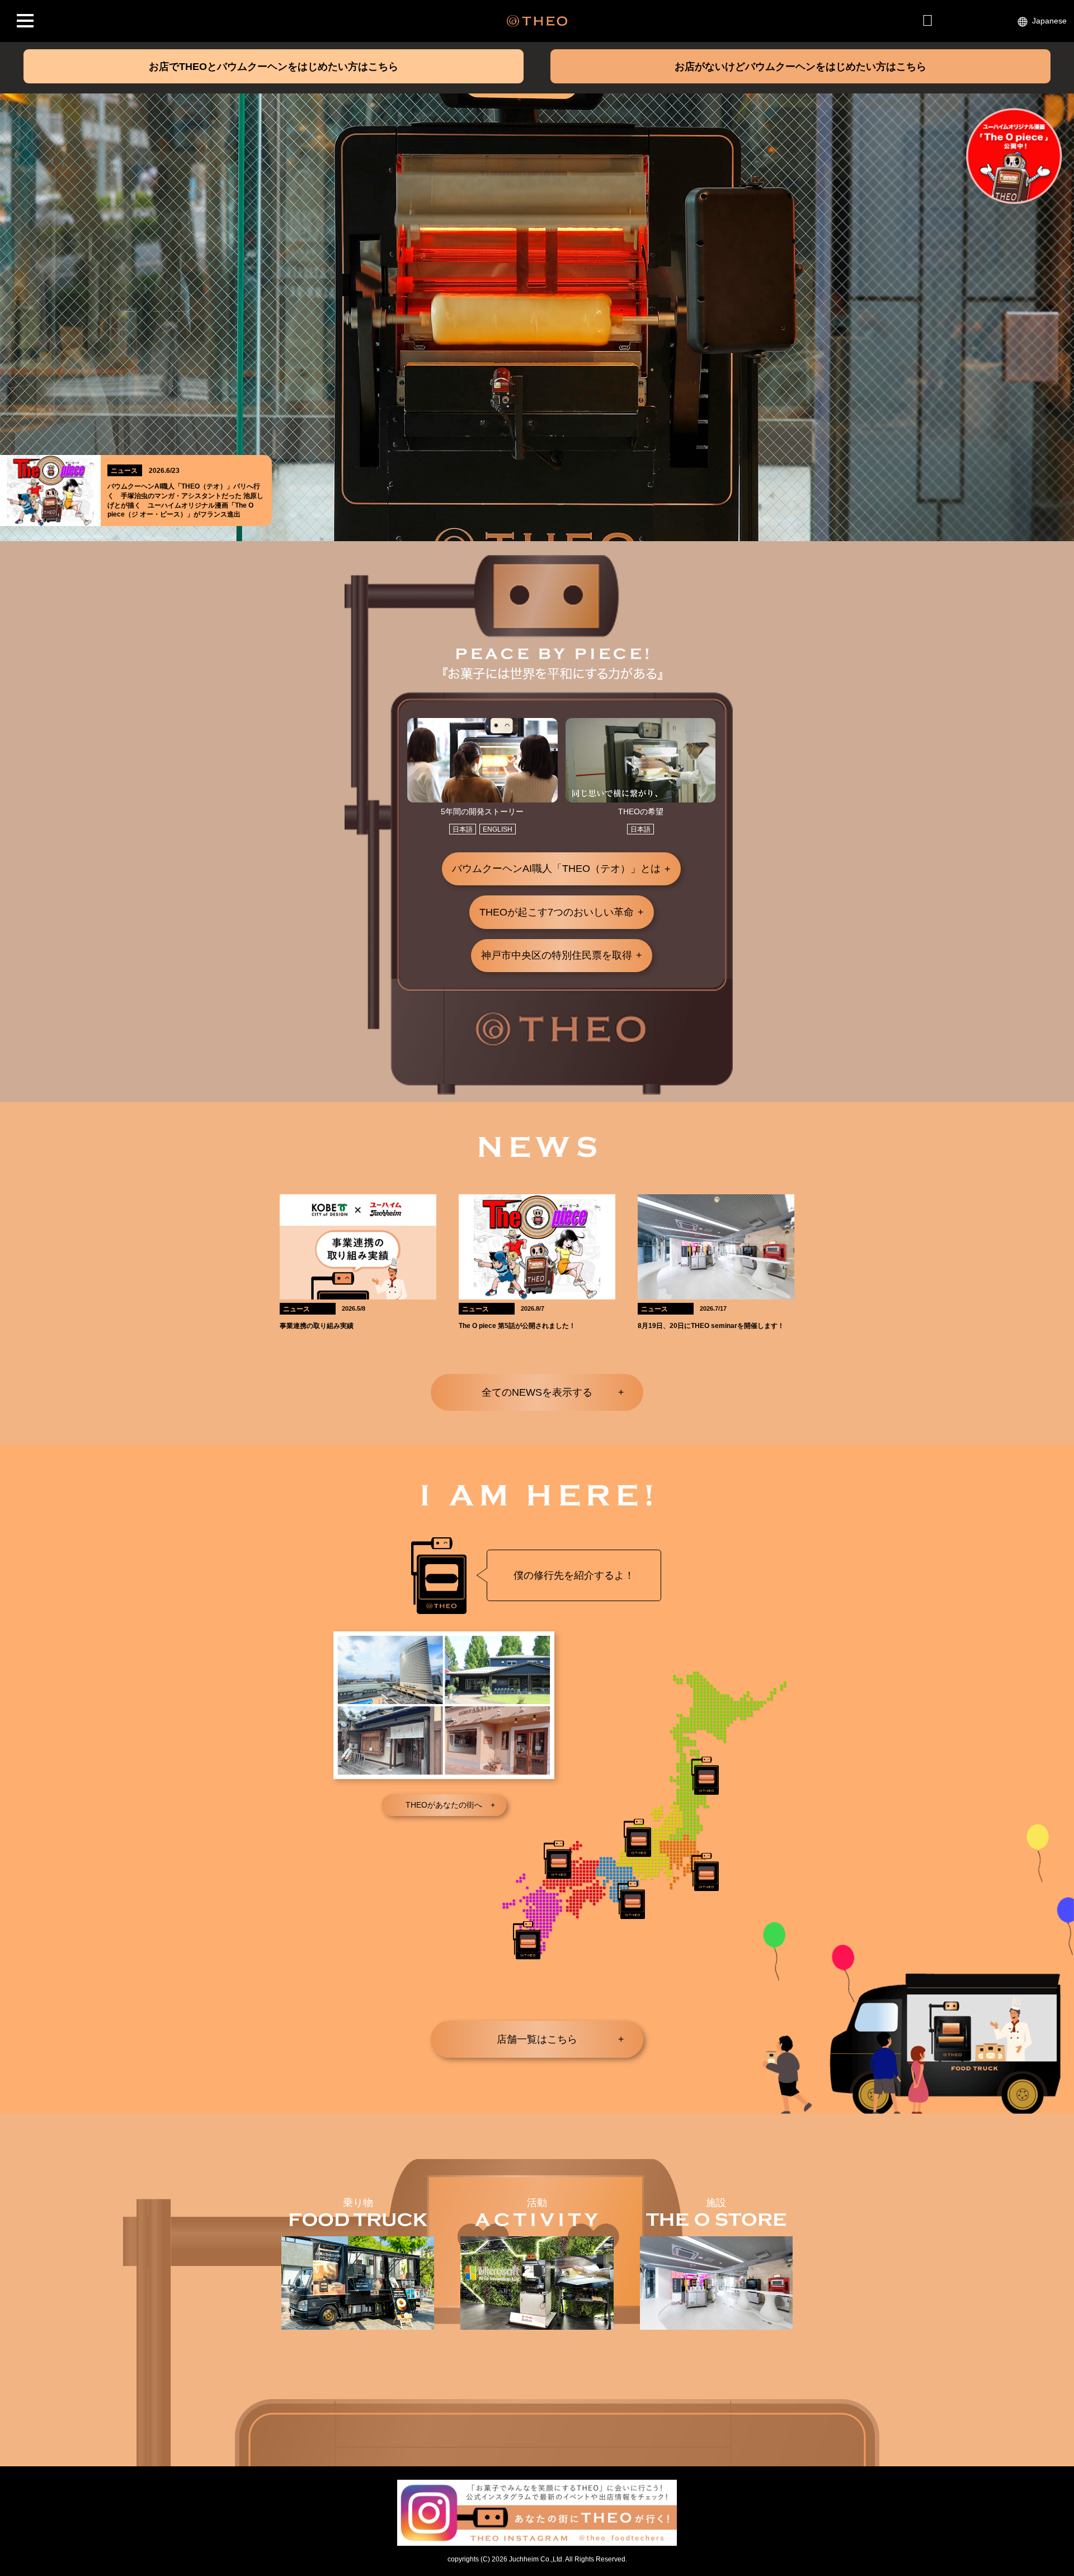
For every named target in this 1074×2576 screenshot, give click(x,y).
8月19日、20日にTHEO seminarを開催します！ (711, 1326)
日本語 (463, 829)
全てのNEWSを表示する (537, 1392)
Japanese (1049, 21)
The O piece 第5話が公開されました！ (517, 1326)
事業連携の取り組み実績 (317, 1326)
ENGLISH (498, 829)
